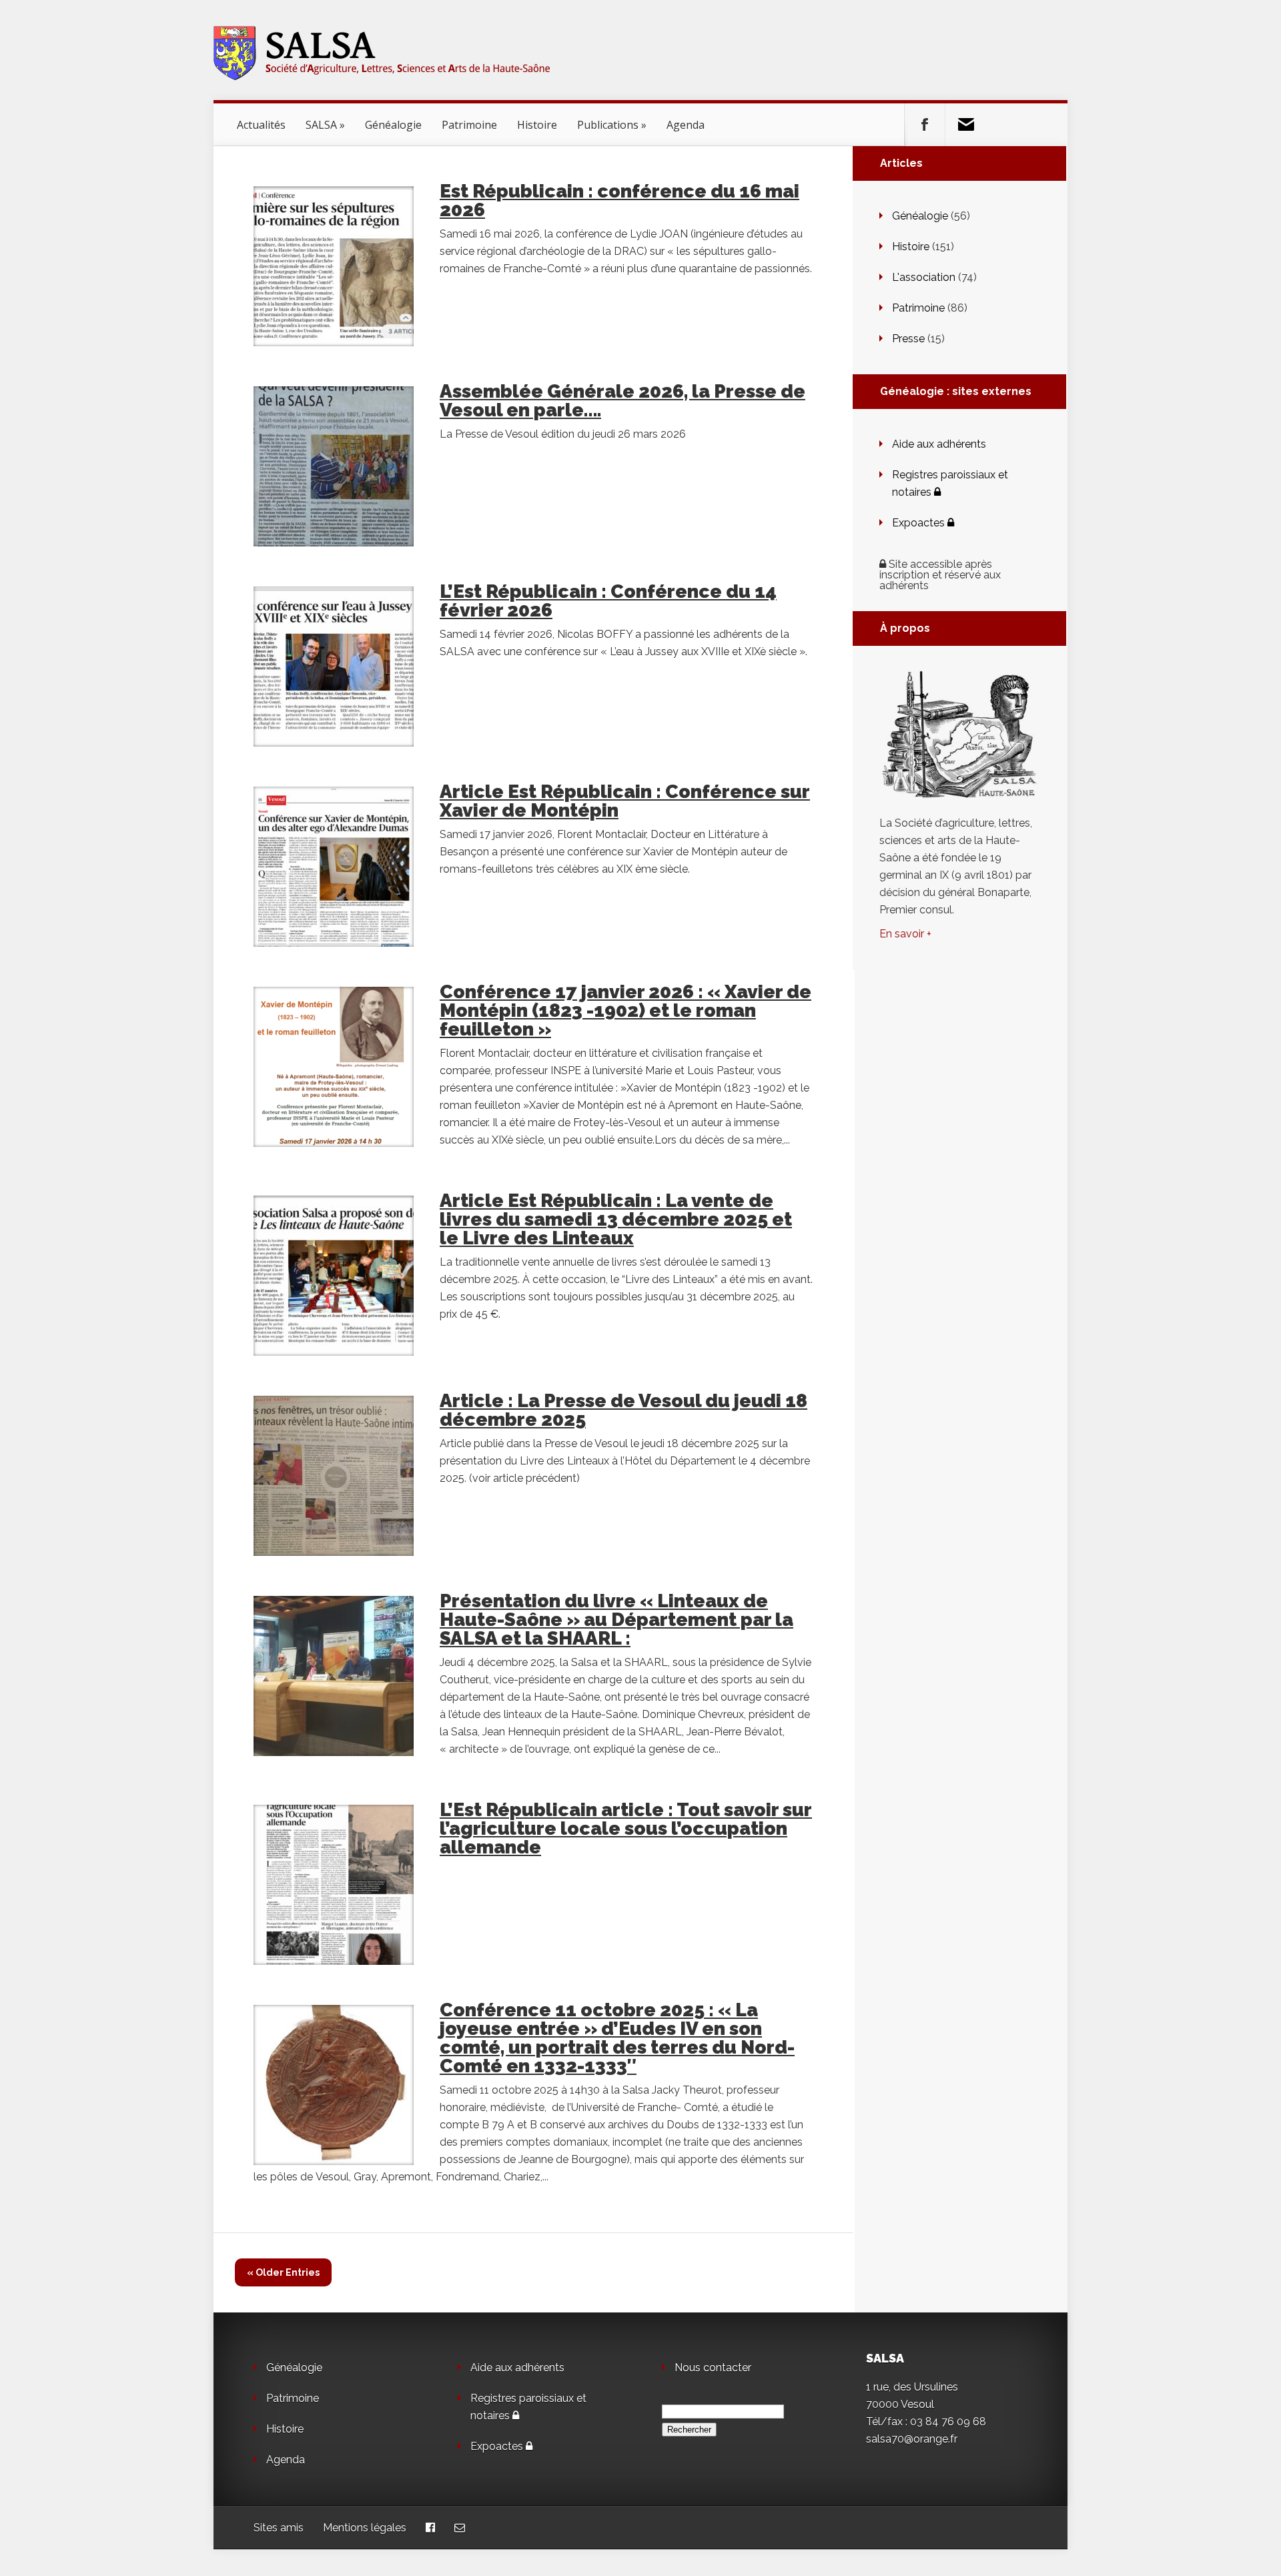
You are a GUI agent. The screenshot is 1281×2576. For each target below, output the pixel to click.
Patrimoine (469, 125)
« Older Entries (283, 2272)
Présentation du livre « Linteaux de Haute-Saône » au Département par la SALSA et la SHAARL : (616, 1620)
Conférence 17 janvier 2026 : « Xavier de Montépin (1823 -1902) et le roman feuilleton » (625, 1010)
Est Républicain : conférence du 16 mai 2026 (619, 200)
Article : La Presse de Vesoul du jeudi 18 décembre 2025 (623, 1410)
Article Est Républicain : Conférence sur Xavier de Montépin (625, 801)
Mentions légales (365, 2528)
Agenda (686, 125)
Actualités (261, 125)
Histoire (537, 125)
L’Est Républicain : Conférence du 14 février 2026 (608, 601)
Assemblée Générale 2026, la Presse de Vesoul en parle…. (622, 401)
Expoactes (920, 523)
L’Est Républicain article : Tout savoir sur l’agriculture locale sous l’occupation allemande (626, 1828)
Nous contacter (713, 2368)
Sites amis (279, 2528)
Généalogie (393, 125)
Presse (908, 339)
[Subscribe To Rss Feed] (965, 125)
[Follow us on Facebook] (925, 125)
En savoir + (905, 934)
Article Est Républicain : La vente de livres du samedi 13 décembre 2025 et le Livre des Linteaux (616, 1219)
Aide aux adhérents (939, 444)
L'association (924, 277)
